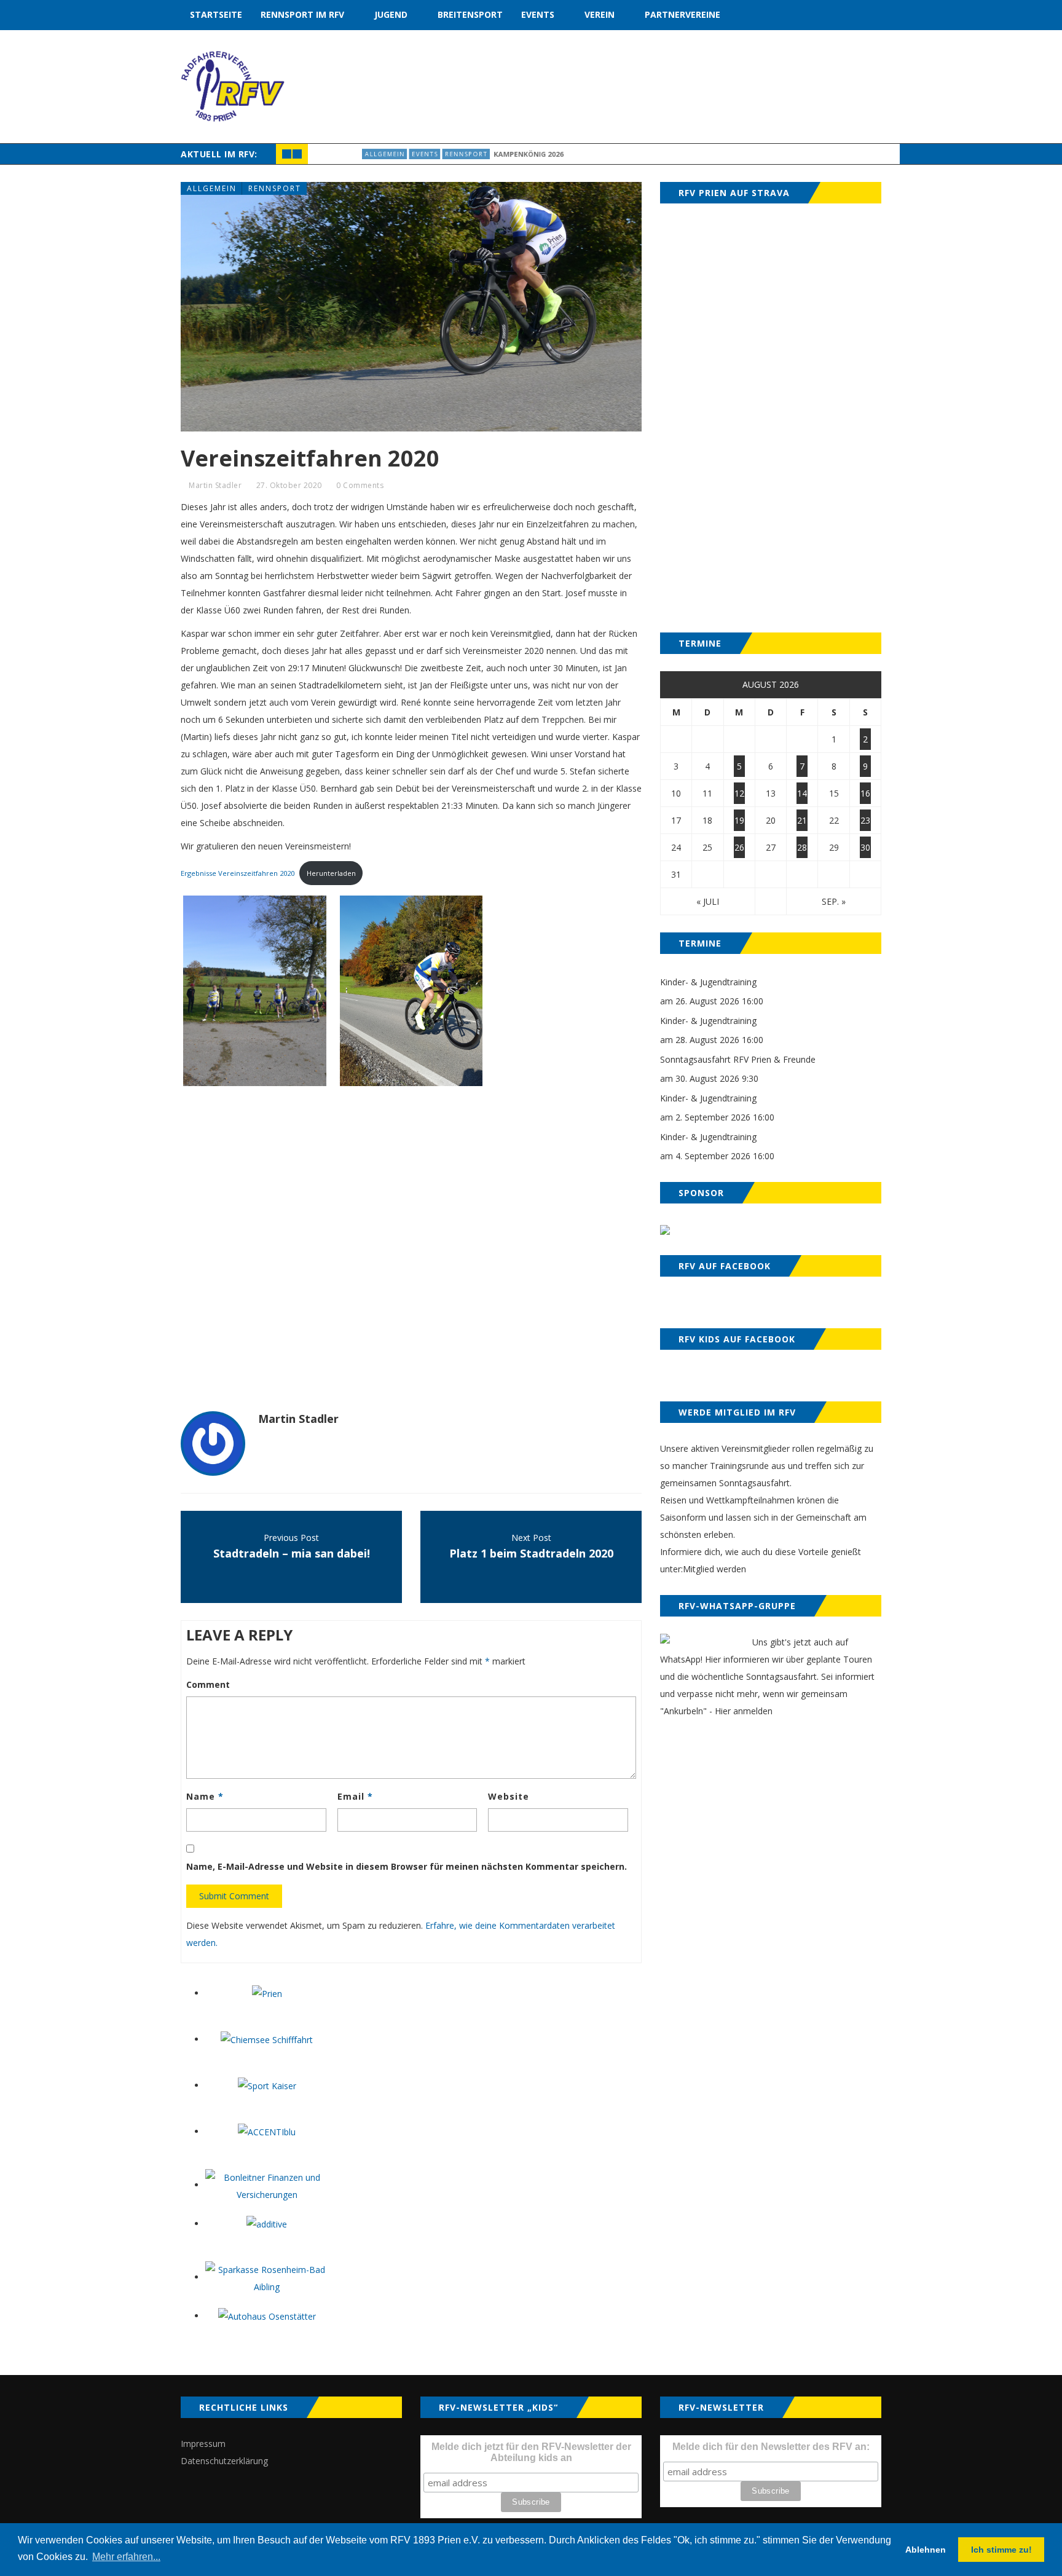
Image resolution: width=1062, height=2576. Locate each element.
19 (739, 820)
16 (865, 793)
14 (802, 793)
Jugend (391, 14)
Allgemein (342, 154)
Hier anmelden (744, 1711)
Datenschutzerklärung (224, 2461)
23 (865, 820)
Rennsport (275, 188)
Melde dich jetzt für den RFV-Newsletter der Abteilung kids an (531, 2452)
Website (509, 1796)
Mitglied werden (714, 1569)
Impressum (203, 2444)
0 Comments (360, 485)
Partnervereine (682, 14)
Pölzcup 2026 (619, 154)
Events (538, 14)
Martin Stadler (215, 485)
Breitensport (470, 14)
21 (802, 820)
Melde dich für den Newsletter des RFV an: (771, 2447)
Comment (208, 1684)
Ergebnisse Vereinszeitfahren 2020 (238, 873)
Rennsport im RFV (302, 14)
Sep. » (834, 901)
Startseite (216, 14)
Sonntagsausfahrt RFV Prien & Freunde (738, 1059)
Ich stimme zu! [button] (1001, 2550)
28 (802, 847)
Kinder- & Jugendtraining (708, 982)
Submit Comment (234, 1896)
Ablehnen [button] (926, 2550)
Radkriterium (547, 154)
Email (355, 1796)
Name (205, 1796)
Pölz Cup (483, 154)
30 (865, 847)
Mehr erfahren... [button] (126, 2557)
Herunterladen (331, 873)
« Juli (708, 901)
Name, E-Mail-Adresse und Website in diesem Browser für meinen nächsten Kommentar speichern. (407, 1866)
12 (739, 793)
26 (739, 847)
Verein (600, 14)
